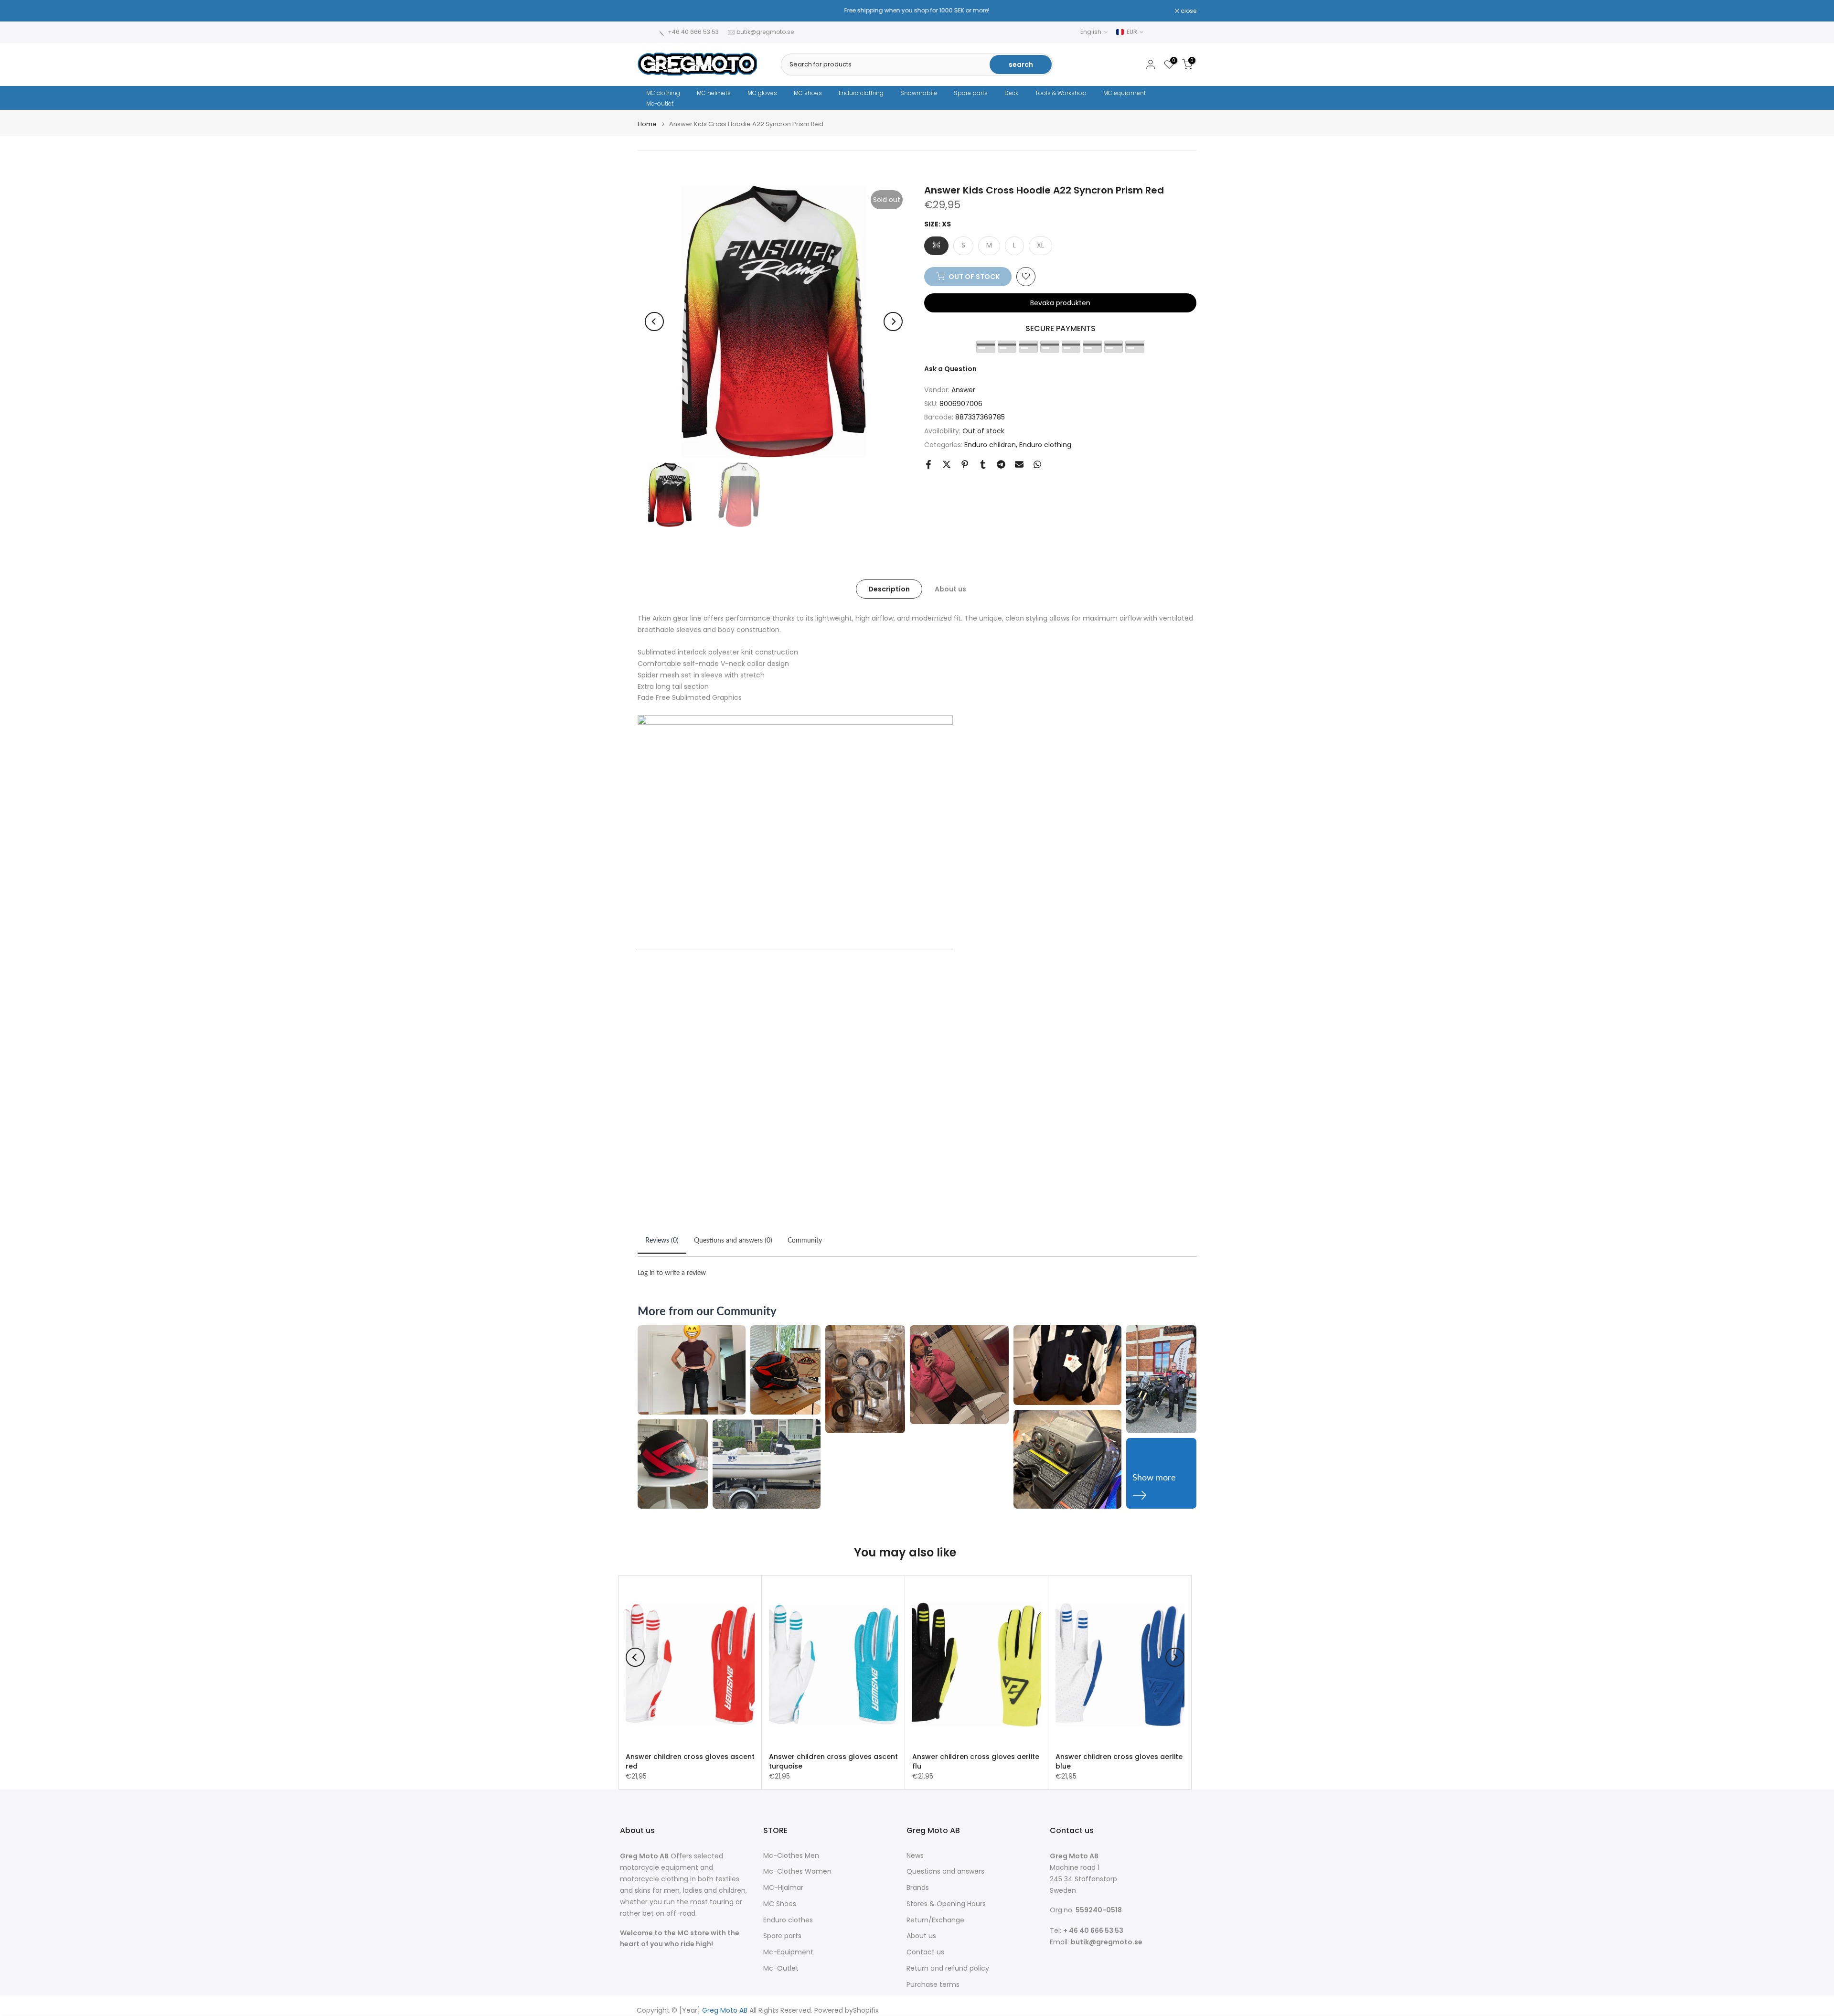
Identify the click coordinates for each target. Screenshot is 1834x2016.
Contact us (925, 1952)
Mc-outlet (660, 103)
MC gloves (762, 93)
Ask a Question (950, 368)
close (650, 11)
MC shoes (808, 93)
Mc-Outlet (781, 1968)
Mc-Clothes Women (797, 1871)
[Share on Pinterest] (965, 464)
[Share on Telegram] (1001, 464)
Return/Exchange (935, 1920)
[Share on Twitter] (947, 464)
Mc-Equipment (788, 1952)
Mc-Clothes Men (791, 1856)
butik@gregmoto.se (765, 32)
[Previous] (654, 322)
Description (889, 589)
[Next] (893, 322)
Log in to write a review (672, 1273)
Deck (1011, 93)
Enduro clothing (861, 93)
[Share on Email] (1019, 464)
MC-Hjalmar (783, 1888)
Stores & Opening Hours (946, 1904)
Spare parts (971, 93)
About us (950, 589)
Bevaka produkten (1060, 302)
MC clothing (663, 93)
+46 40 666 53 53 (693, 32)
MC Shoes (780, 1904)
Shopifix (866, 2011)
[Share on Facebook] (928, 464)
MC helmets (714, 93)
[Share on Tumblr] (983, 464)
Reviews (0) (662, 1241)
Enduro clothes (788, 1920)
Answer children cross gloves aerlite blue (1119, 1761)
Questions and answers (945, 1871)
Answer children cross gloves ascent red (690, 1761)
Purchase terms (933, 1985)
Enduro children (990, 444)
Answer (963, 389)
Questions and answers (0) (733, 1241)
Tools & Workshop (1061, 93)
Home (647, 124)
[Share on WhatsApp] (1037, 464)
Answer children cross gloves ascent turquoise (833, 1761)
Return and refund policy (948, 1968)
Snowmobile (919, 93)
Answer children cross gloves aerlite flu (976, 1761)
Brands (918, 1888)
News (915, 1856)
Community (805, 1241)
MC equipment (1125, 93)
